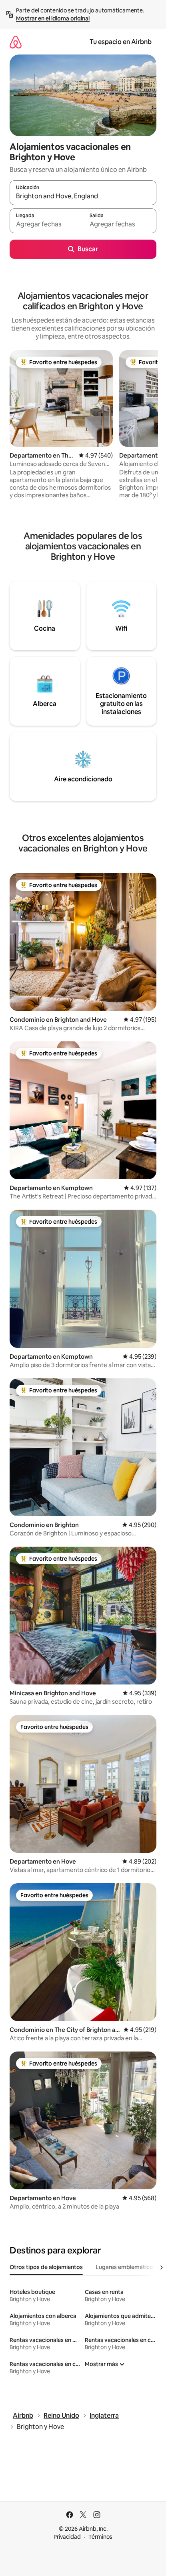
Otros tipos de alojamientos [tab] (46, 2267)
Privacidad (67, 2537)
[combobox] (83, 196)
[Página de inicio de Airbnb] (16, 42)
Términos (100, 2537)
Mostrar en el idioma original (53, 18)
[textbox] (46, 224)
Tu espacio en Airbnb (121, 42)
